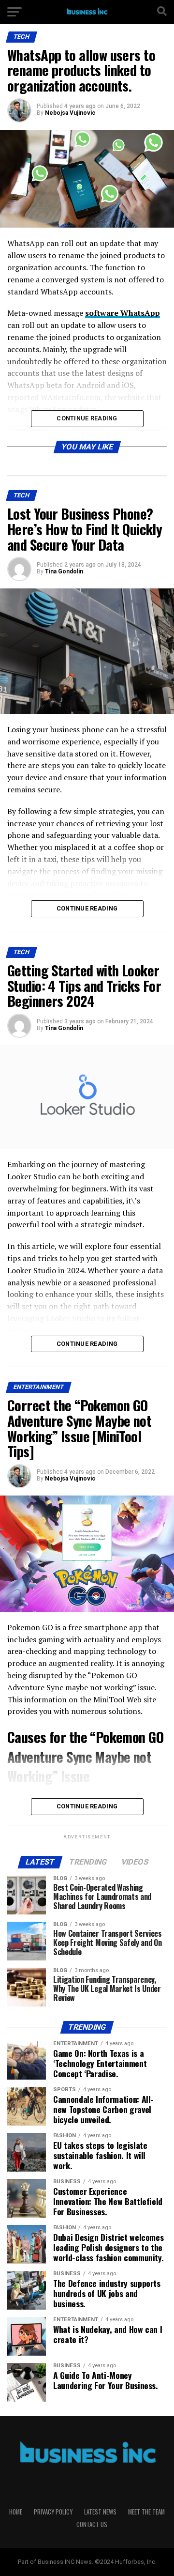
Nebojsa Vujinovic (70, 113)
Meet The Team (146, 2512)
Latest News (100, 2512)
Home (16, 2512)
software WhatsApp (123, 313)
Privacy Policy (53, 2512)
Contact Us (92, 2524)
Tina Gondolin (64, 571)
